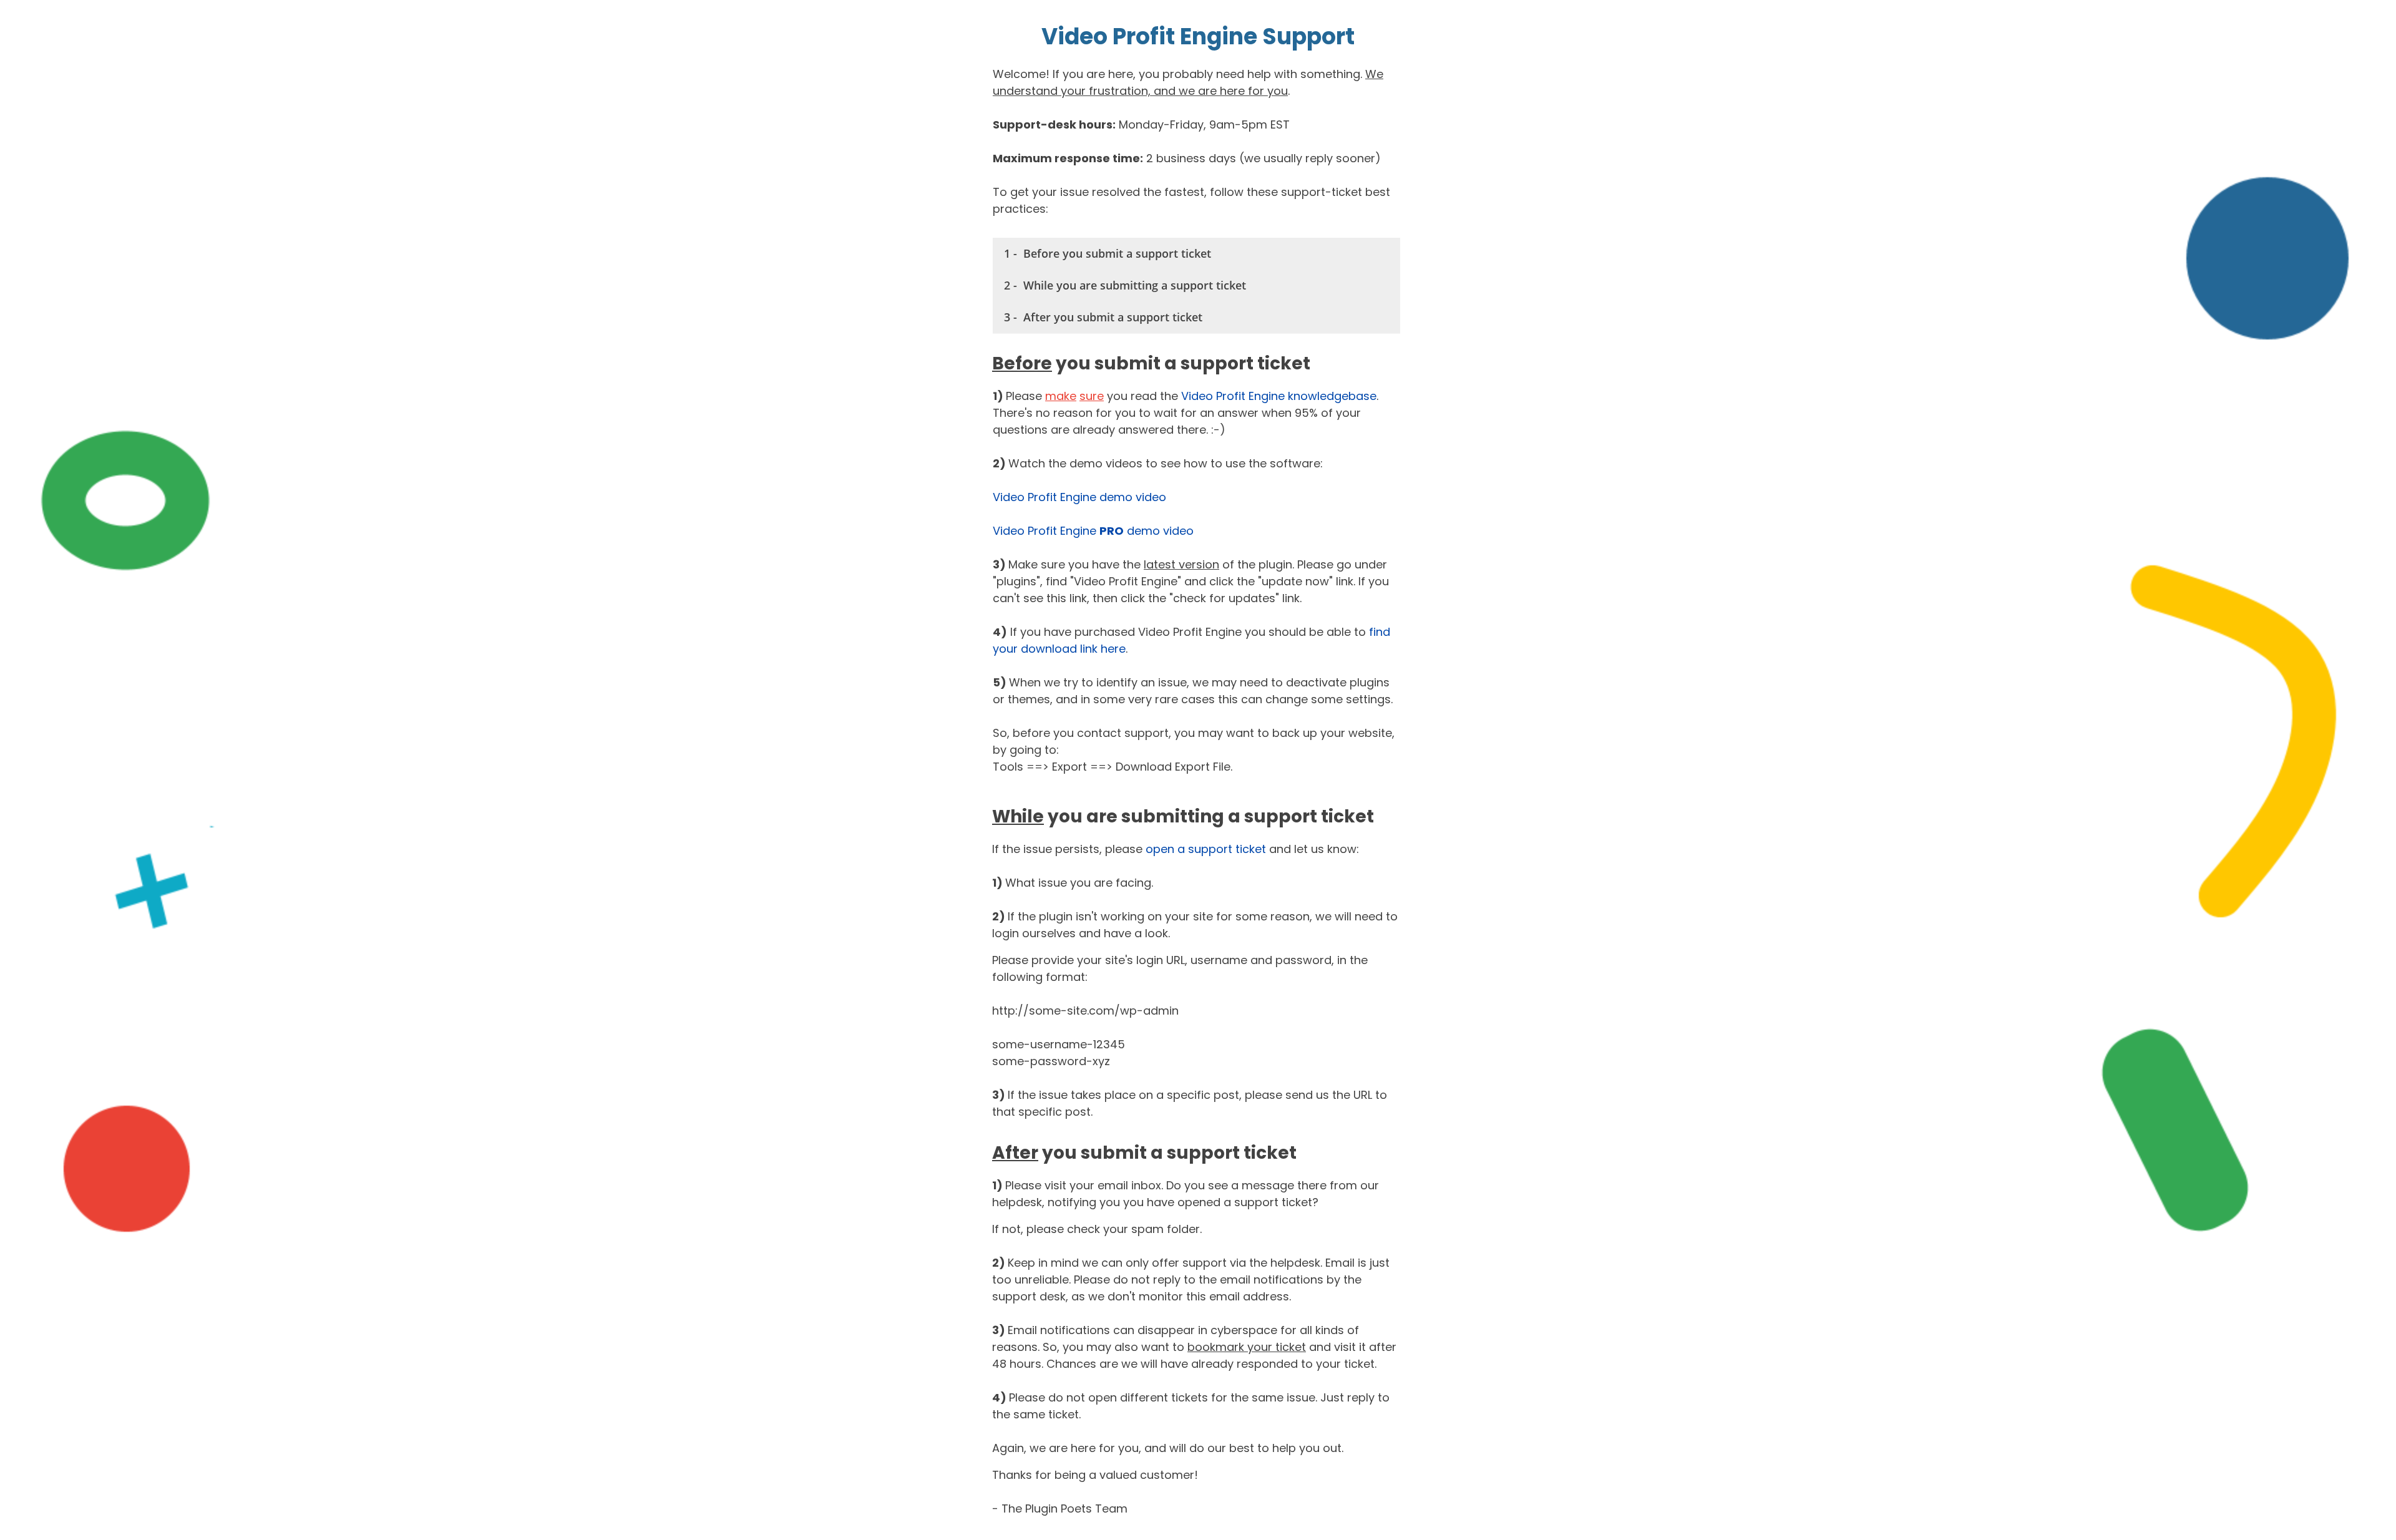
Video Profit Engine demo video (1079, 497)
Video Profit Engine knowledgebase (1279, 396)
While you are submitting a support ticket (1135, 285)
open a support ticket (1206, 849)
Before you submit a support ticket (1117, 253)
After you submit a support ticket (1113, 317)
